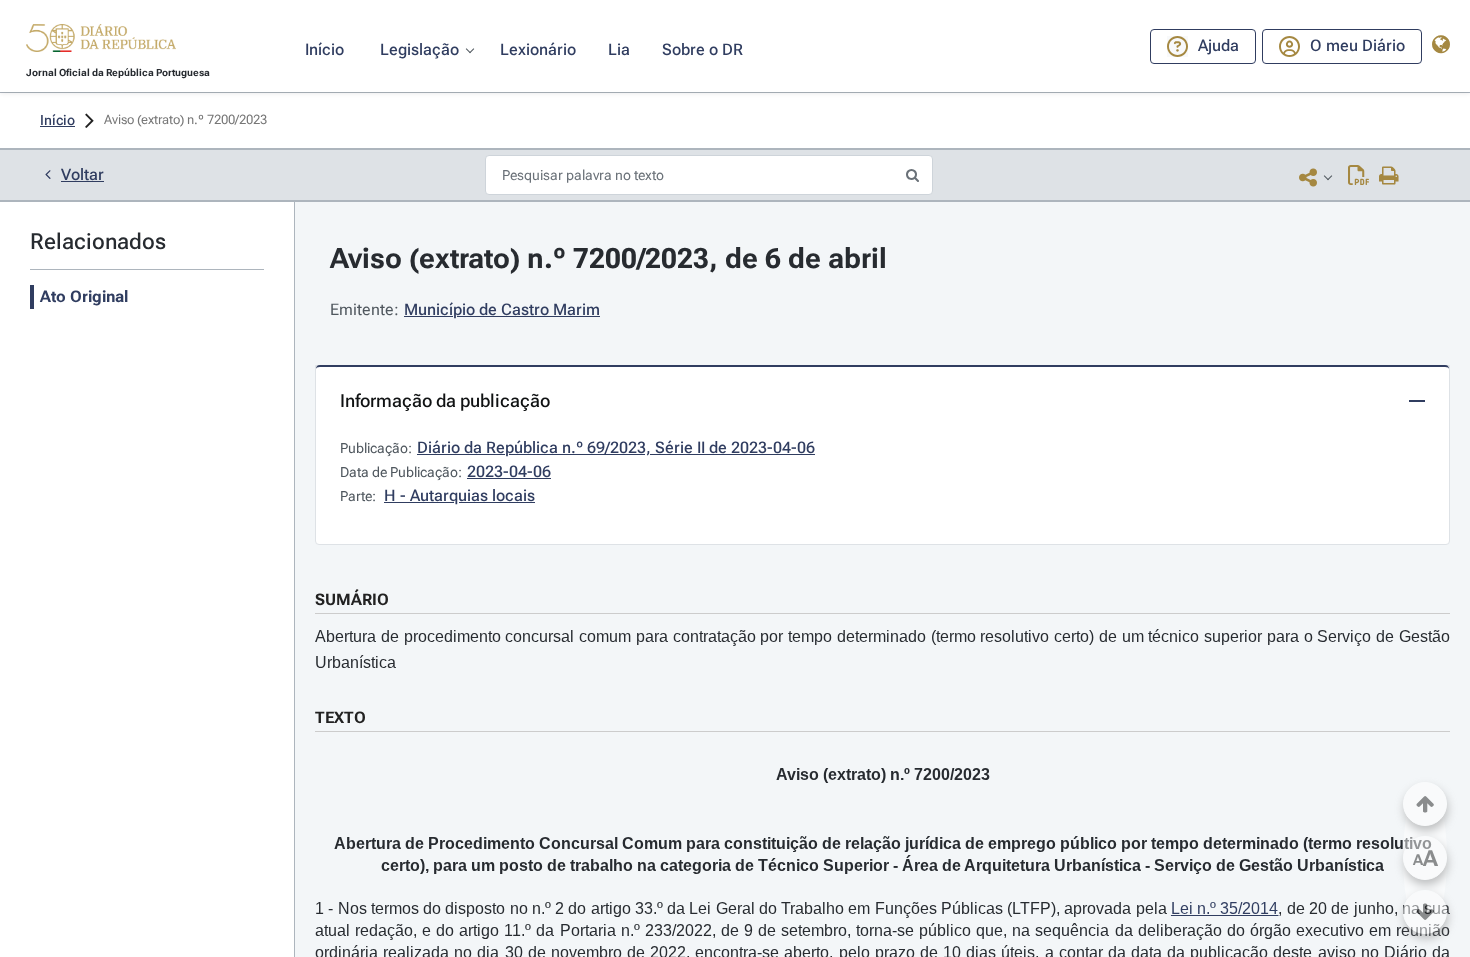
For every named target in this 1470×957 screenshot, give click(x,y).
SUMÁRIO (352, 599)
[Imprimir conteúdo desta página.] (1389, 177)
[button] (101, 41)
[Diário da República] (101, 42)
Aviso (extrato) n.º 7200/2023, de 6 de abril (608, 258)
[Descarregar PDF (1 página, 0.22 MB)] (1358, 177)
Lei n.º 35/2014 (1225, 908)
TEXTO (340, 717)
